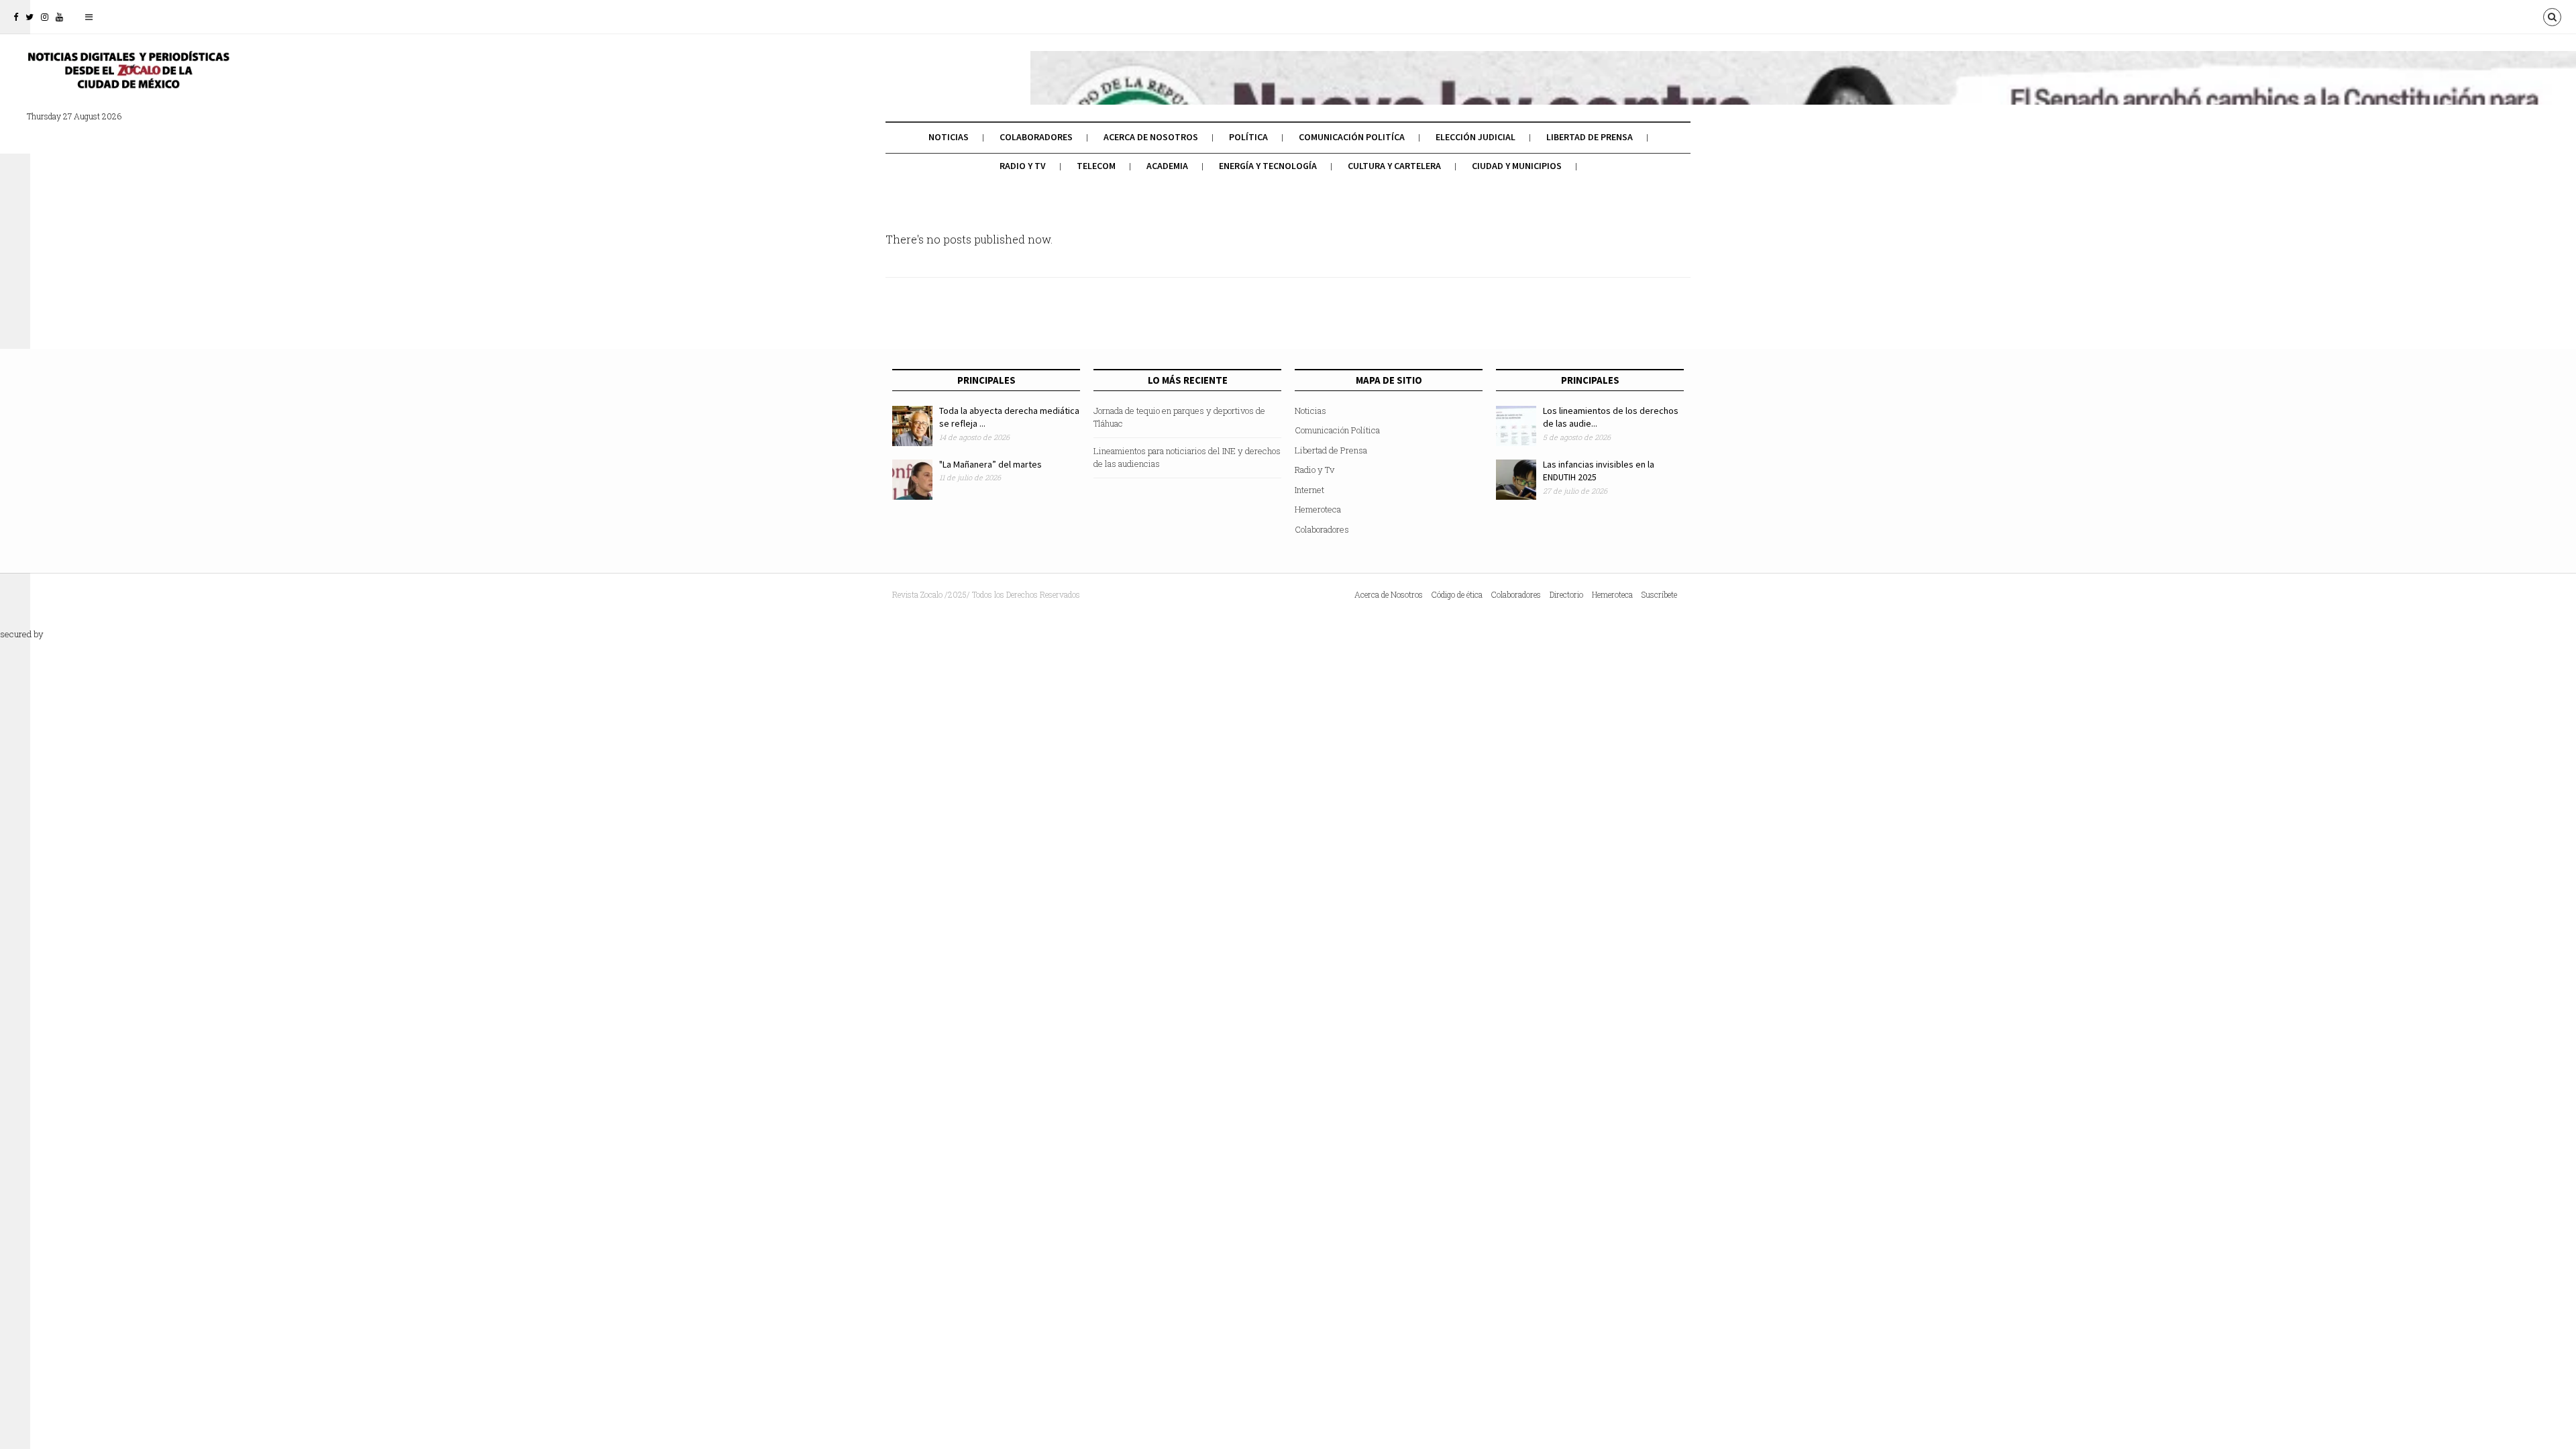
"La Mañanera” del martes (990, 464)
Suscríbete (1659, 594)
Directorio (1566, 594)
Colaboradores (1036, 137)
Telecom (1096, 166)
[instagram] (45, 17)
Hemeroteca (1318, 509)
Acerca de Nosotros (1151, 137)
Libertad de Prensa (1590, 137)
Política (1248, 137)
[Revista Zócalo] (127, 79)
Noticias (949, 137)
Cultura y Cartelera (1394, 166)
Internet (1309, 490)
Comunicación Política (1337, 430)
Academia (1167, 166)
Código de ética (1457, 594)
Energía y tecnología (1268, 166)
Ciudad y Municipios (1517, 166)
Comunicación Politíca (1352, 137)
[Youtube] (59, 17)
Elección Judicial (1475, 137)
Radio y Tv (1023, 166)
